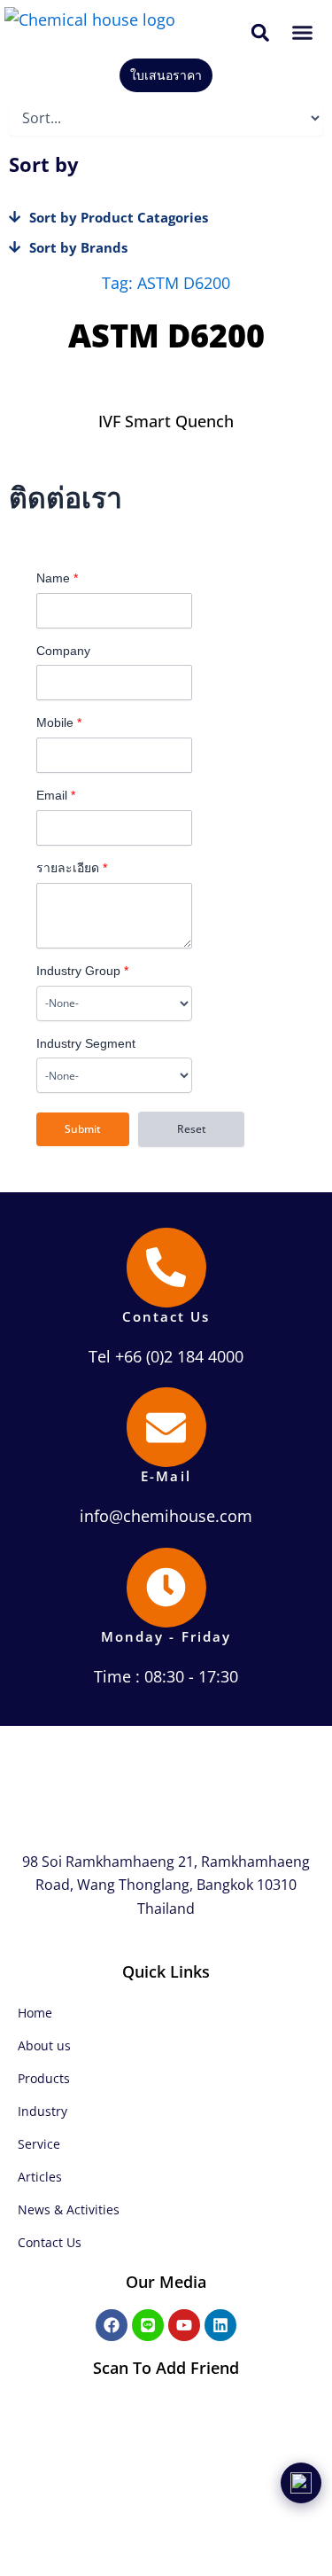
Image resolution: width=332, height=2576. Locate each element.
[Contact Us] (166, 1268)
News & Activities (69, 2209)
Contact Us (166, 1316)
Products (44, 2078)
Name (57, 578)
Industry (42, 2111)
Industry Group (82, 971)
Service (39, 2144)
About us (44, 2045)
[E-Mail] (166, 1427)
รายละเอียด (72, 868)
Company (63, 651)
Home (35, 2013)
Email (56, 795)
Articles (40, 2177)
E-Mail (166, 1476)
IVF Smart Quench (166, 421)
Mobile (59, 722)
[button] (261, 32)
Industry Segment (86, 1043)
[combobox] (114, 1003)
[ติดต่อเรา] (301, 2483)
